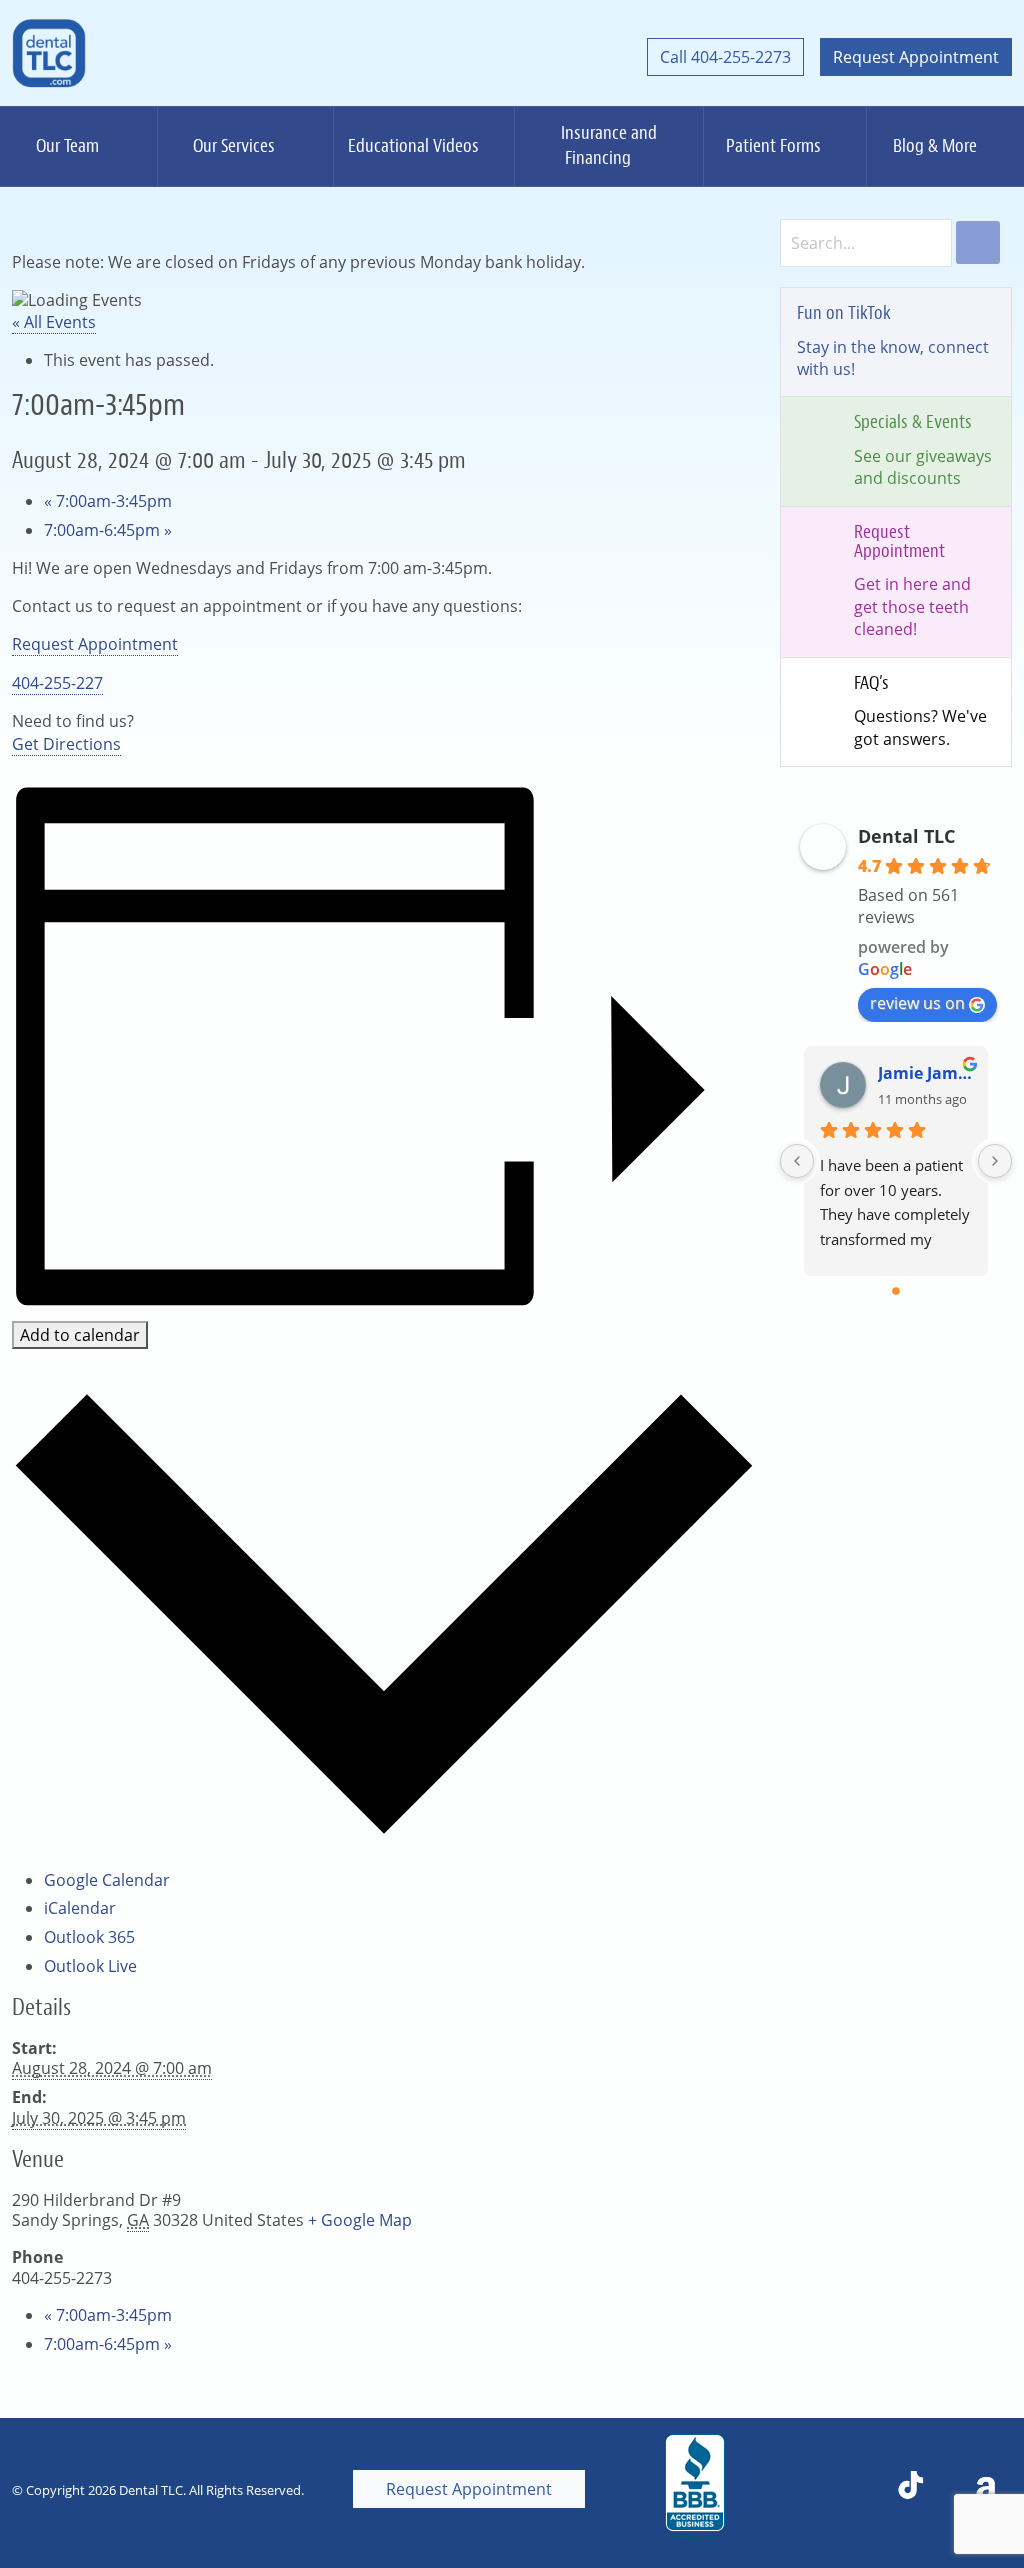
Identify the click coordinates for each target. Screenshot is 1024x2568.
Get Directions (66, 744)
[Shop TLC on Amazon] (986, 2489)
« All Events (54, 322)
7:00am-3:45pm (108, 501)
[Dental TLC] (49, 57)
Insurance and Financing (609, 145)
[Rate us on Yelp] (839, 2489)
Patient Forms (773, 146)
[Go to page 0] (896, 1291)
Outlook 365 (89, 1937)
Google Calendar (107, 1880)
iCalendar (80, 1908)
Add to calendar (80, 1335)
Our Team (67, 146)
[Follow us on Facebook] (771, 2489)
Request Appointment (916, 57)
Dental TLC (906, 836)
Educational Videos (413, 146)
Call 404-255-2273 (725, 57)
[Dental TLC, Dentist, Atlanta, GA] (695, 2489)
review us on (917, 1003)
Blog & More (935, 146)
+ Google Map (360, 2220)
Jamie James (925, 1073)
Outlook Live (90, 1966)
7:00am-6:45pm (108, 530)
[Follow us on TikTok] (911, 2489)
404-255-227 (57, 683)
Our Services (234, 146)
